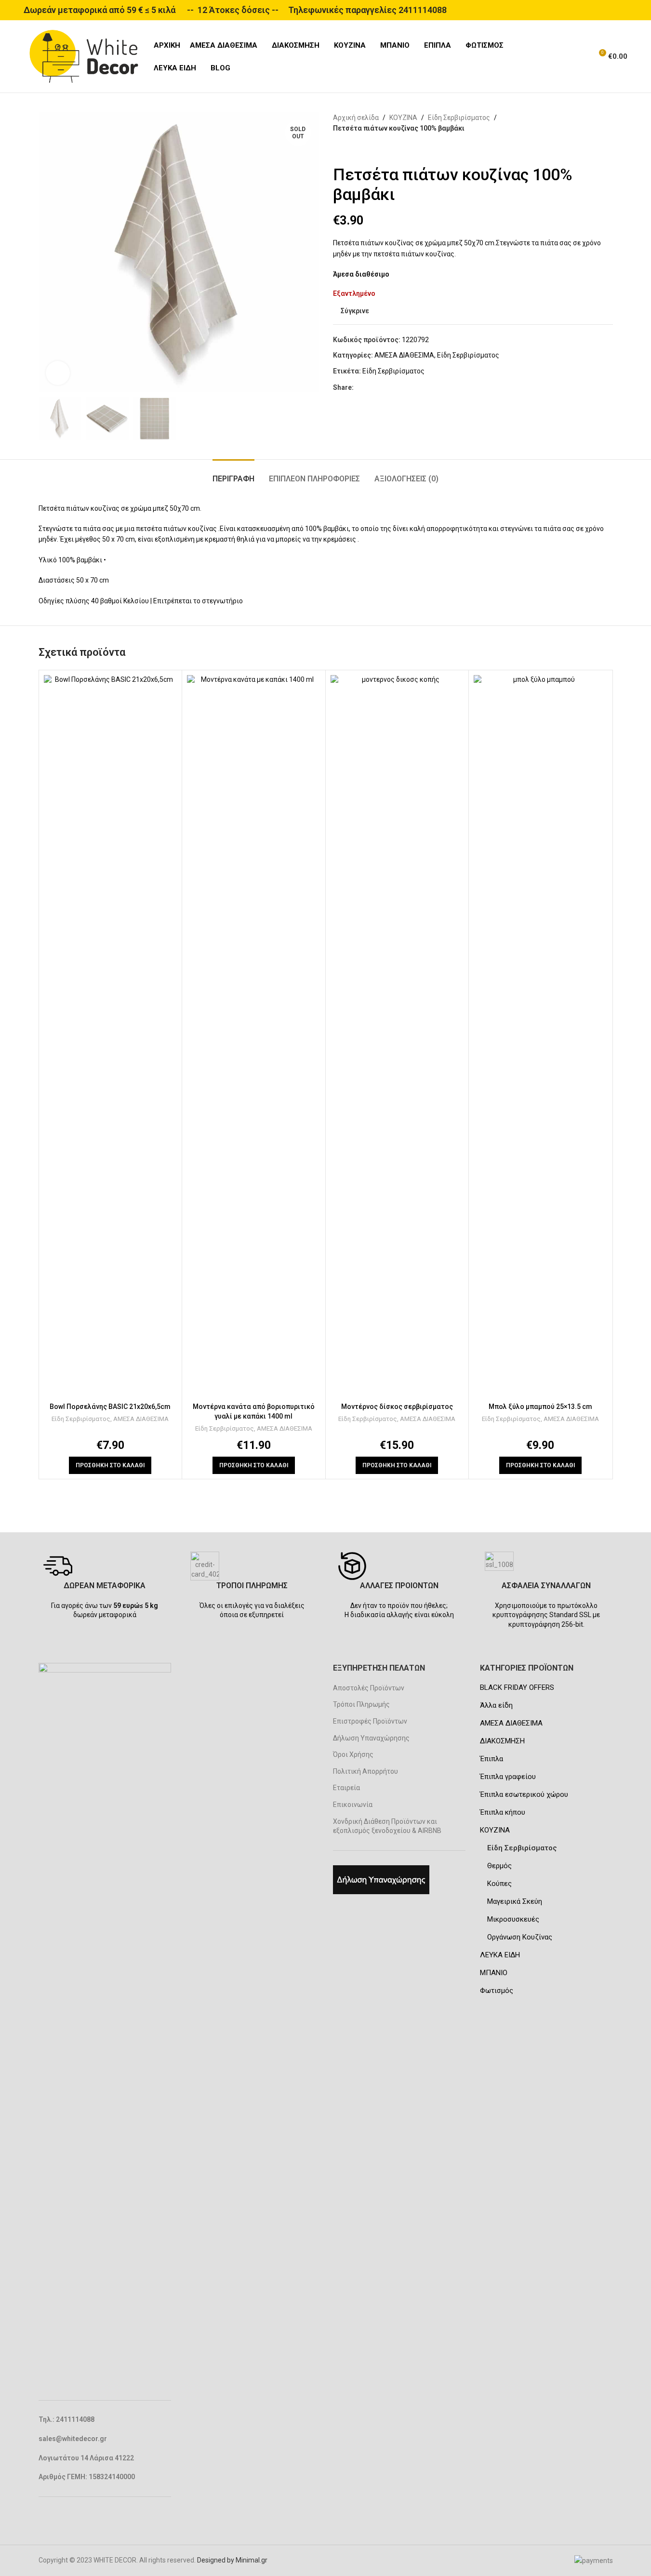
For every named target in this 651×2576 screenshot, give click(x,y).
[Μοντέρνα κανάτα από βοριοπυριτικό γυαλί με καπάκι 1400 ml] (254, 1036)
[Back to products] (350, 149)
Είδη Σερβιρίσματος (459, 118)
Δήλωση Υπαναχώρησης (371, 1738)
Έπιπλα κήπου (503, 1812)
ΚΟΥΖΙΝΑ (403, 118)
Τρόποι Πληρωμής (361, 1704)
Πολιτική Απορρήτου (365, 1771)
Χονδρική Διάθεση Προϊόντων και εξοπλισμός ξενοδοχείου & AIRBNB (387, 1826)
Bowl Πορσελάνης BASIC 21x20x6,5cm (110, 1407)
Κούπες (499, 1884)
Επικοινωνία (353, 1805)
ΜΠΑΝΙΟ (494, 1973)
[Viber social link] (417, 388)
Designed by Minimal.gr (232, 2560)
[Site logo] (84, 56)
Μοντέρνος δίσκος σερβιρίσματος (397, 1407)
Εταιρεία (346, 1788)
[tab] (233, 474)
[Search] (581, 56)
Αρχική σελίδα (356, 118)
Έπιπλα (492, 1759)
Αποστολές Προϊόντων (369, 1688)
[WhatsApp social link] (406, 388)
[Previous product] (339, 149)
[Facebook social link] (359, 388)
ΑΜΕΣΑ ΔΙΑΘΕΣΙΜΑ (404, 355)
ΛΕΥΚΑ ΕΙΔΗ (500, 1955)
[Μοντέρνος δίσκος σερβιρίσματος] (397, 1036)
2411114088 (423, 10)
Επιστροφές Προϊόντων (370, 1721)
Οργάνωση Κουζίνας (520, 1937)
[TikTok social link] (69, 2518)
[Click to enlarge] (58, 373)
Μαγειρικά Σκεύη (515, 1901)
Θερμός (499, 1866)
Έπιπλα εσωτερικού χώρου (524, 1794)
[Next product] (362, 149)
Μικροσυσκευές (513, 1919)
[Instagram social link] (57, 2518)
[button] (110, 1465)
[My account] (563, 56)
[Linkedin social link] (394, 388)
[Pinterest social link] (383, 388)
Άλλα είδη (496, 1705)
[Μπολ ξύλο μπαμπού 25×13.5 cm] (540, 1036)
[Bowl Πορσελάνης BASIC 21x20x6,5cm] (111, 1036)
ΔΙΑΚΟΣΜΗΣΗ (502, 1741)
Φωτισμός (497, 1991)
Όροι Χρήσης (353, 1754)
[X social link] (371, 388)
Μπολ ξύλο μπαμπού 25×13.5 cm (540, 1407)
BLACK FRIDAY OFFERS (517, 1687)
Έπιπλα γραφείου (508, 1777)
